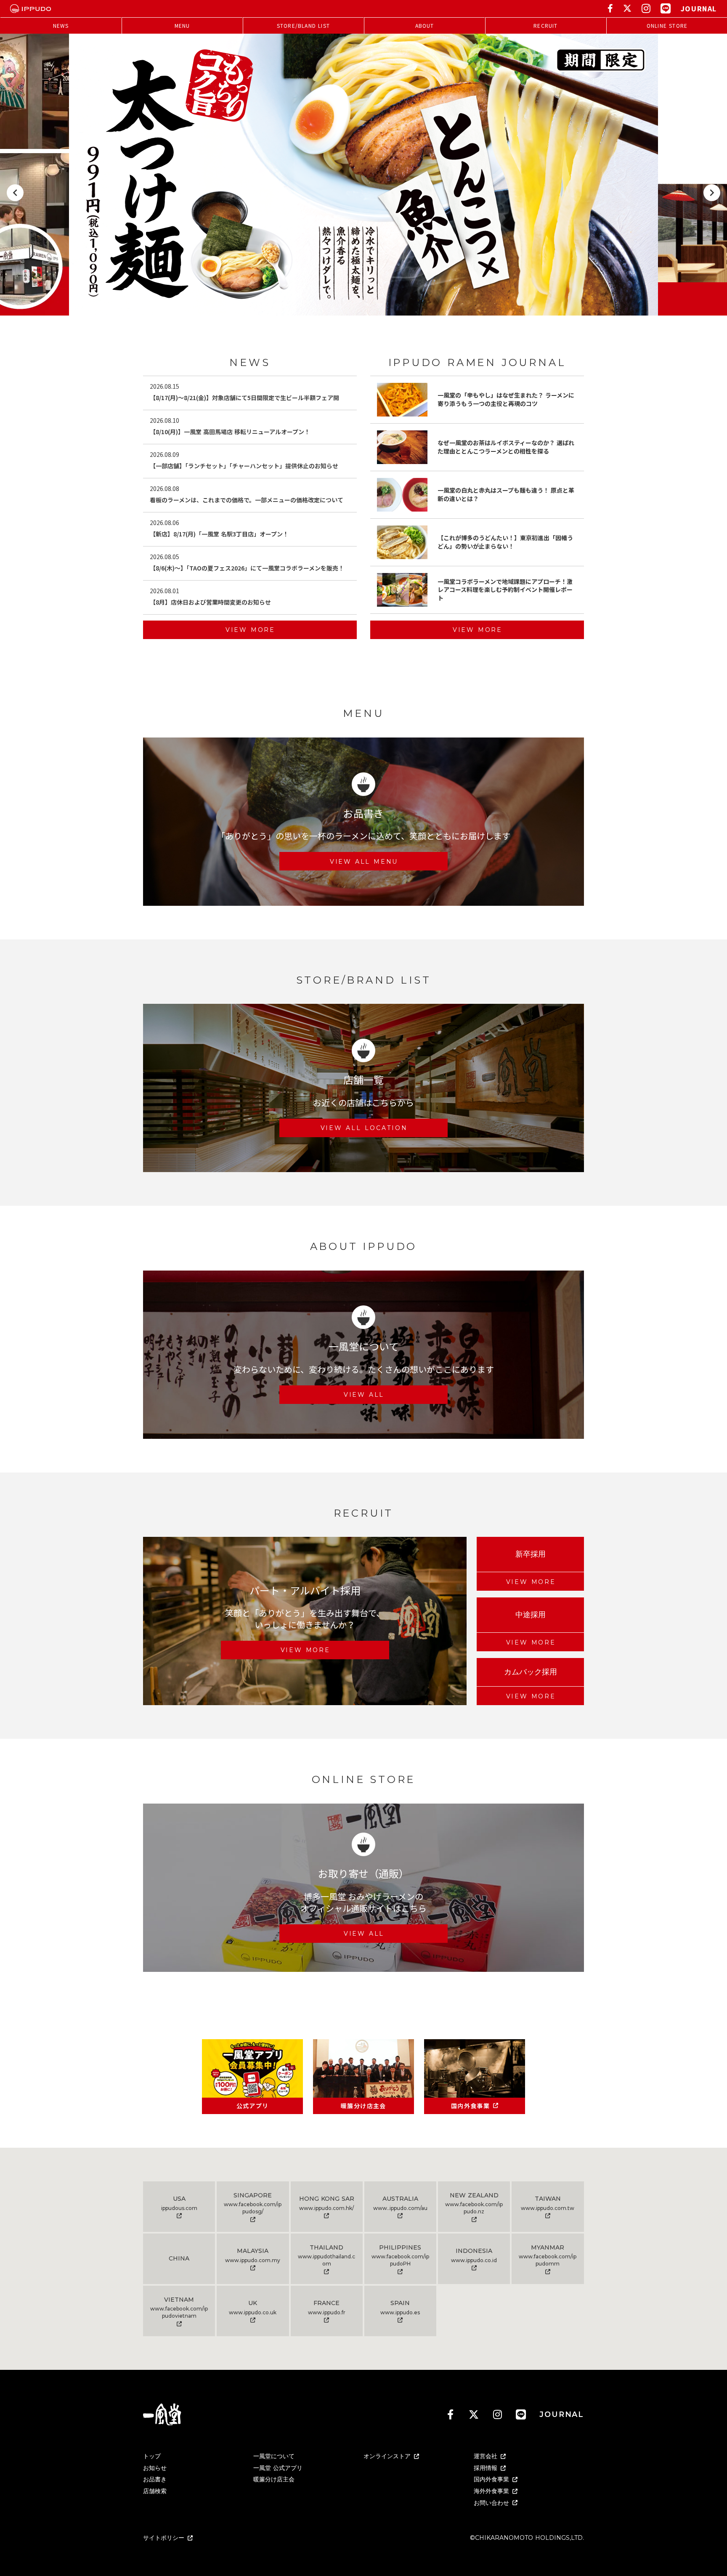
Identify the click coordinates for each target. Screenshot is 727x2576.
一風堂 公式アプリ (278, 2468)
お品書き (155, 2479)
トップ (152, 2456)
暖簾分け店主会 (274, 2479)
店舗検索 (155, 2491)
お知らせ (155, 2468)
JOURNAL (699, 8)
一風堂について (274, 2456)
